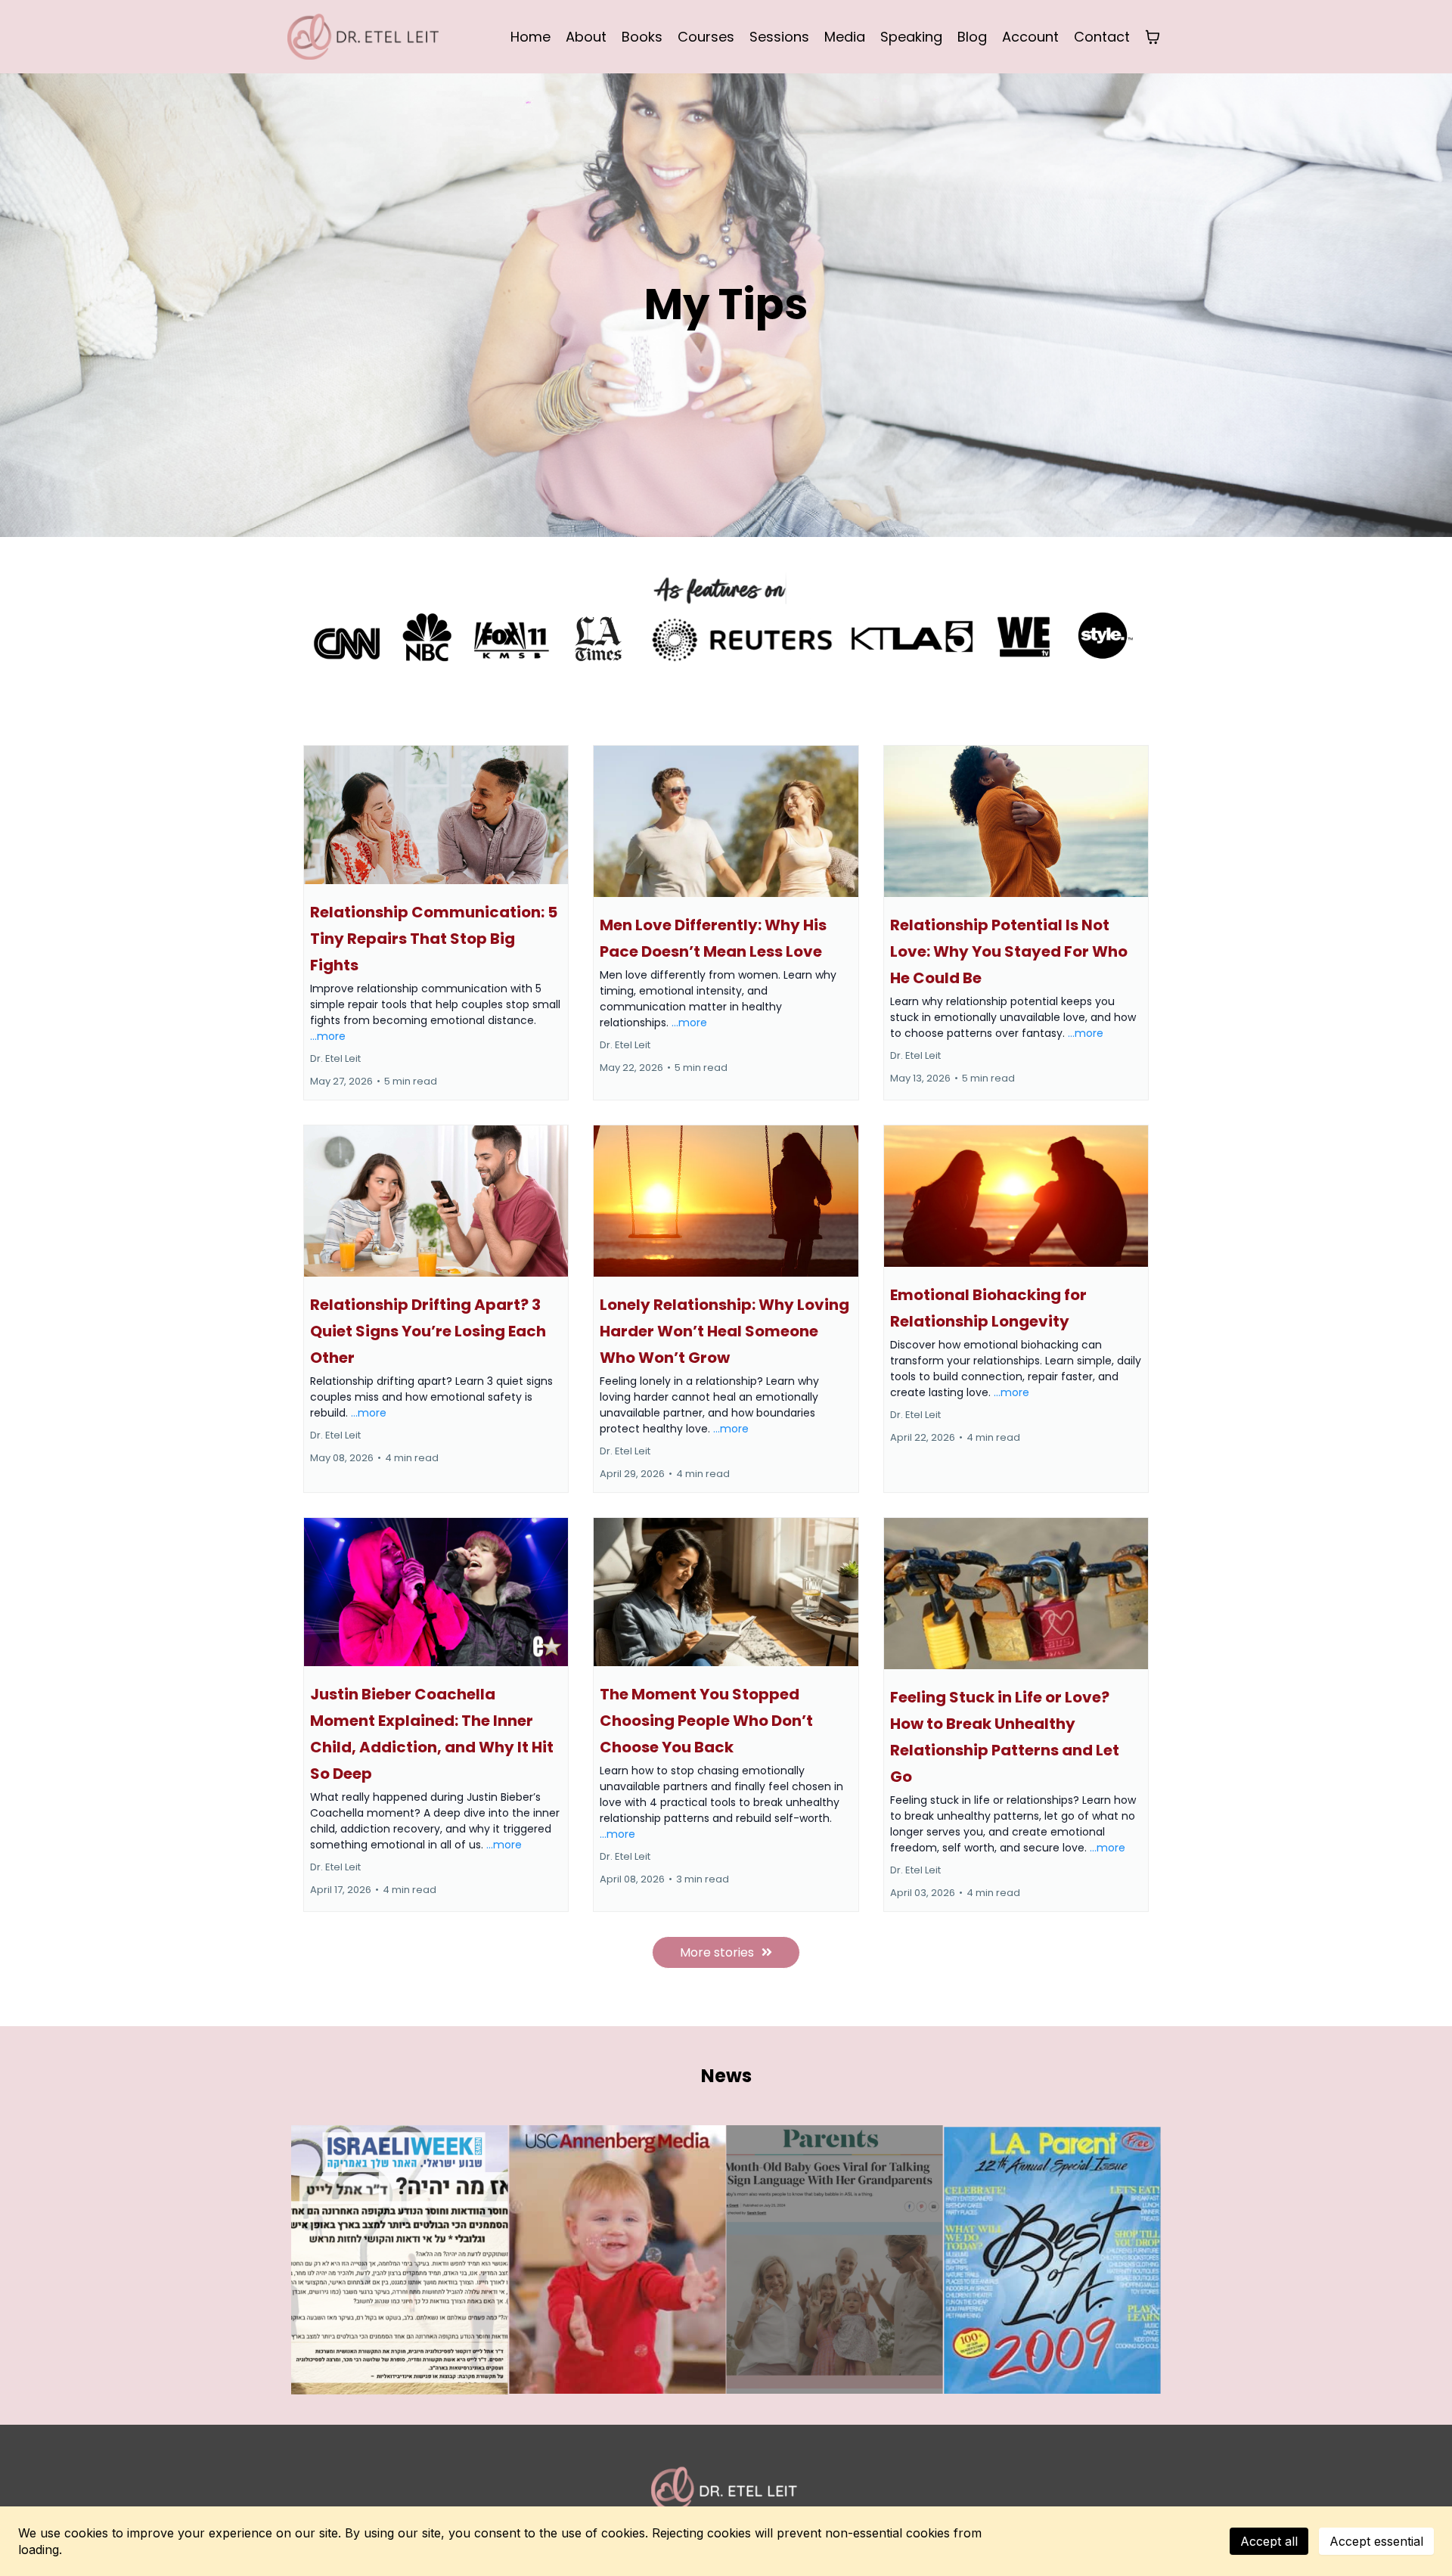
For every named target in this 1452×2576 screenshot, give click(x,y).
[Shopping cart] (1153, 37)
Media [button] (845, 37)
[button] (436, 923)
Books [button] (642, 37)
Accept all (1269, 2541)
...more (328, 1036)
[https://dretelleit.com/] (363, 36)
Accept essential (1376, 2541)
